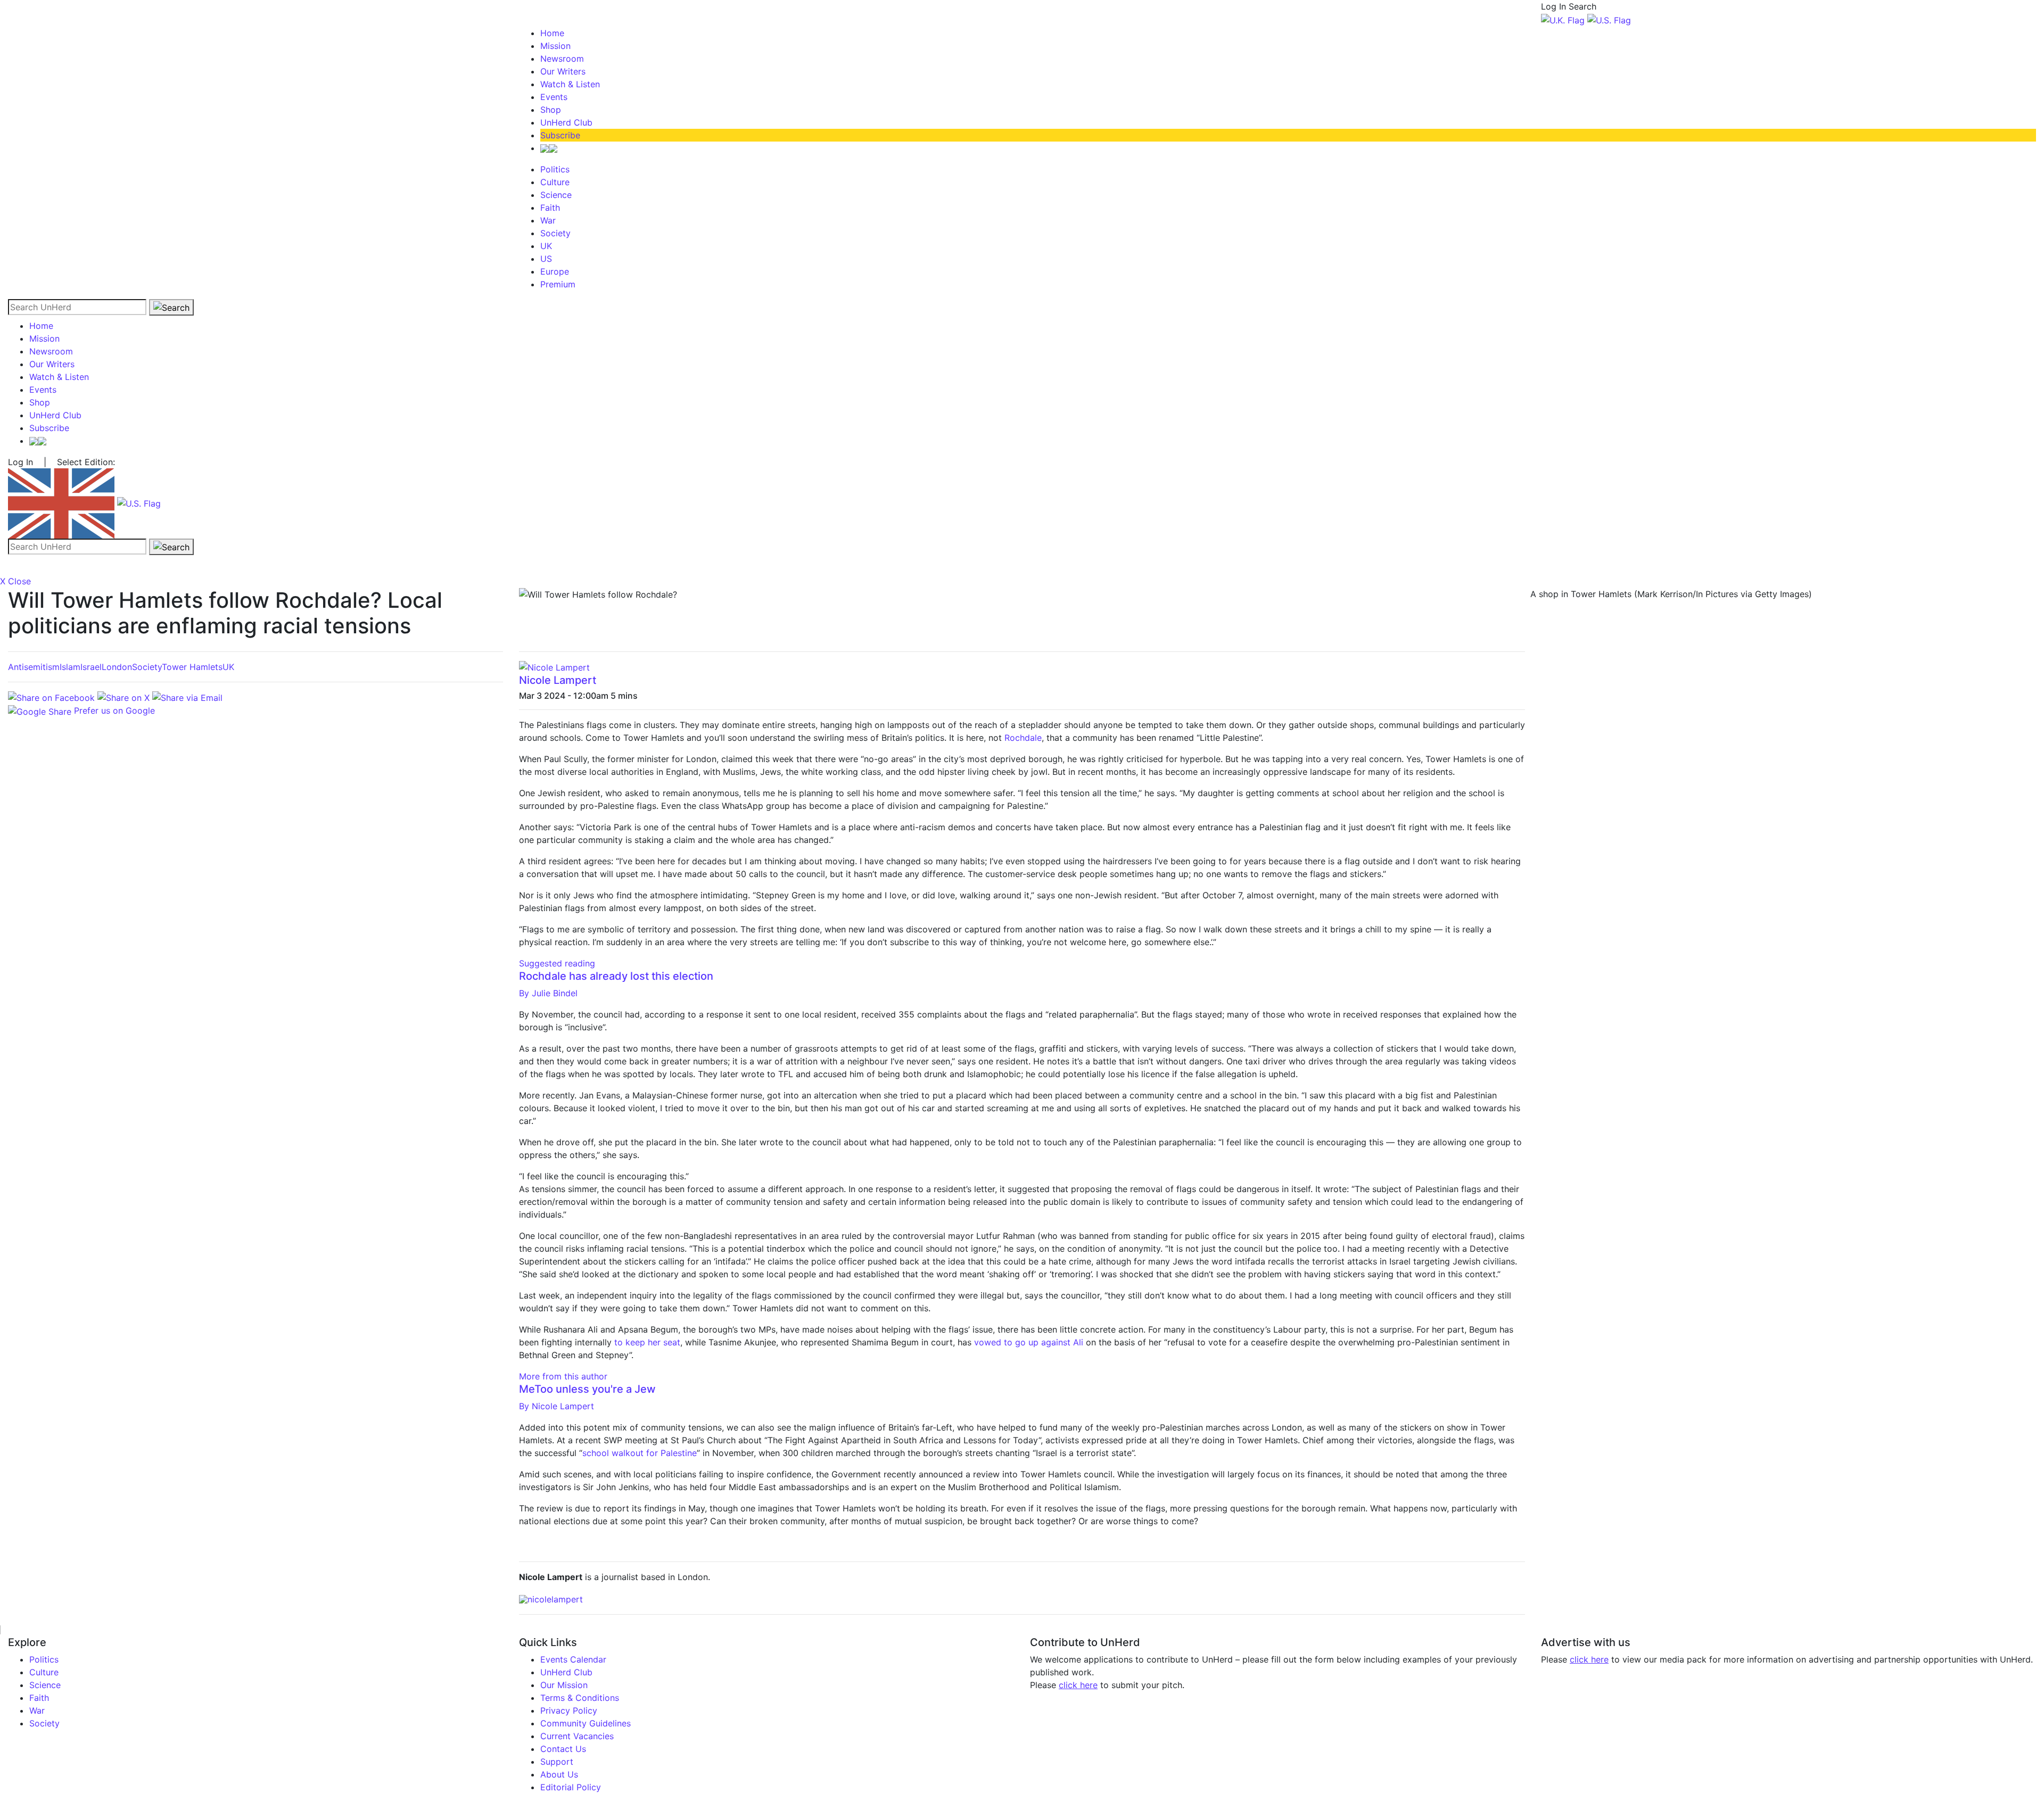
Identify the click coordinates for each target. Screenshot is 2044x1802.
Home (552, 33)
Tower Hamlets (192, 667)
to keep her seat (647, 1342)
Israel (91, 667)
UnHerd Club (566, 122)
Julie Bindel (548, 993)
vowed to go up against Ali (1029, 1342)
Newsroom (562, 59)
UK (546, 246)
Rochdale (1023, 738)
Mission (555, 46)
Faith (550, 208)
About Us (559, 1774)
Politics (555, 169)
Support (557, 1762)
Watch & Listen (570, 84)
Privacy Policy (569, 1710)
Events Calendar (573, 1659)
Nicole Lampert (558, 680)
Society (555, 233)
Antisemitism (34, 667)
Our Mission (564, 1685)
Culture (555, 182)
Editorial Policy (571, 1787)
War (548, 220)
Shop (551, 110)
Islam (70, 667)
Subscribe (560, 135)
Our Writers (563, 71)
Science (556, 195)
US (546, 259)
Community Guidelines (586, 1723)
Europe (555, 271)
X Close (15, 581)
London (117, 667)
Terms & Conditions (580, 1698)
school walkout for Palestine (640, 1453)
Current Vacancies (577, 1736)
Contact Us (563, 1749)
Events (554, 97)
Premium (558, 284)
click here (1078, 1685)
